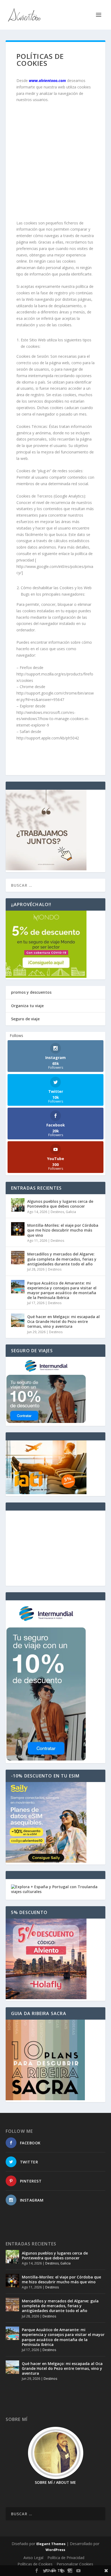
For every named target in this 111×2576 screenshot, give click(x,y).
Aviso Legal (33, 2558)
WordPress (55, 2550)
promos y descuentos (31, 992)
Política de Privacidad (66, 2558)
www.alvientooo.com (47, 80)
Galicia (71, 1212)
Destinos (57, 1212)
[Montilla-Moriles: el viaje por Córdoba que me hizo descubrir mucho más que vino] (18, 1229)
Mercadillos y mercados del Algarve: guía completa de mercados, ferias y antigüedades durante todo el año (62, 1259)
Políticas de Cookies (35, 2564)
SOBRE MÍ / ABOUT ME (55, 2482)
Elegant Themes (51, 2544)
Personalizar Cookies (75, 2564)
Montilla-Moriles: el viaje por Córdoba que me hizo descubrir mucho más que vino (63, 1230)
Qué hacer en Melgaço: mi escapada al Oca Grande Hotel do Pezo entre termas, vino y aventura (63, 1321)
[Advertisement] (55, 164)
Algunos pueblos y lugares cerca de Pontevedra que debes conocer (60, 1204)
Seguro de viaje (25, 1019)
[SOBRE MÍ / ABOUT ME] (56, 2453)
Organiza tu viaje (27, 1006)
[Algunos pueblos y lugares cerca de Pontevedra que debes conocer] (18, 1205)
